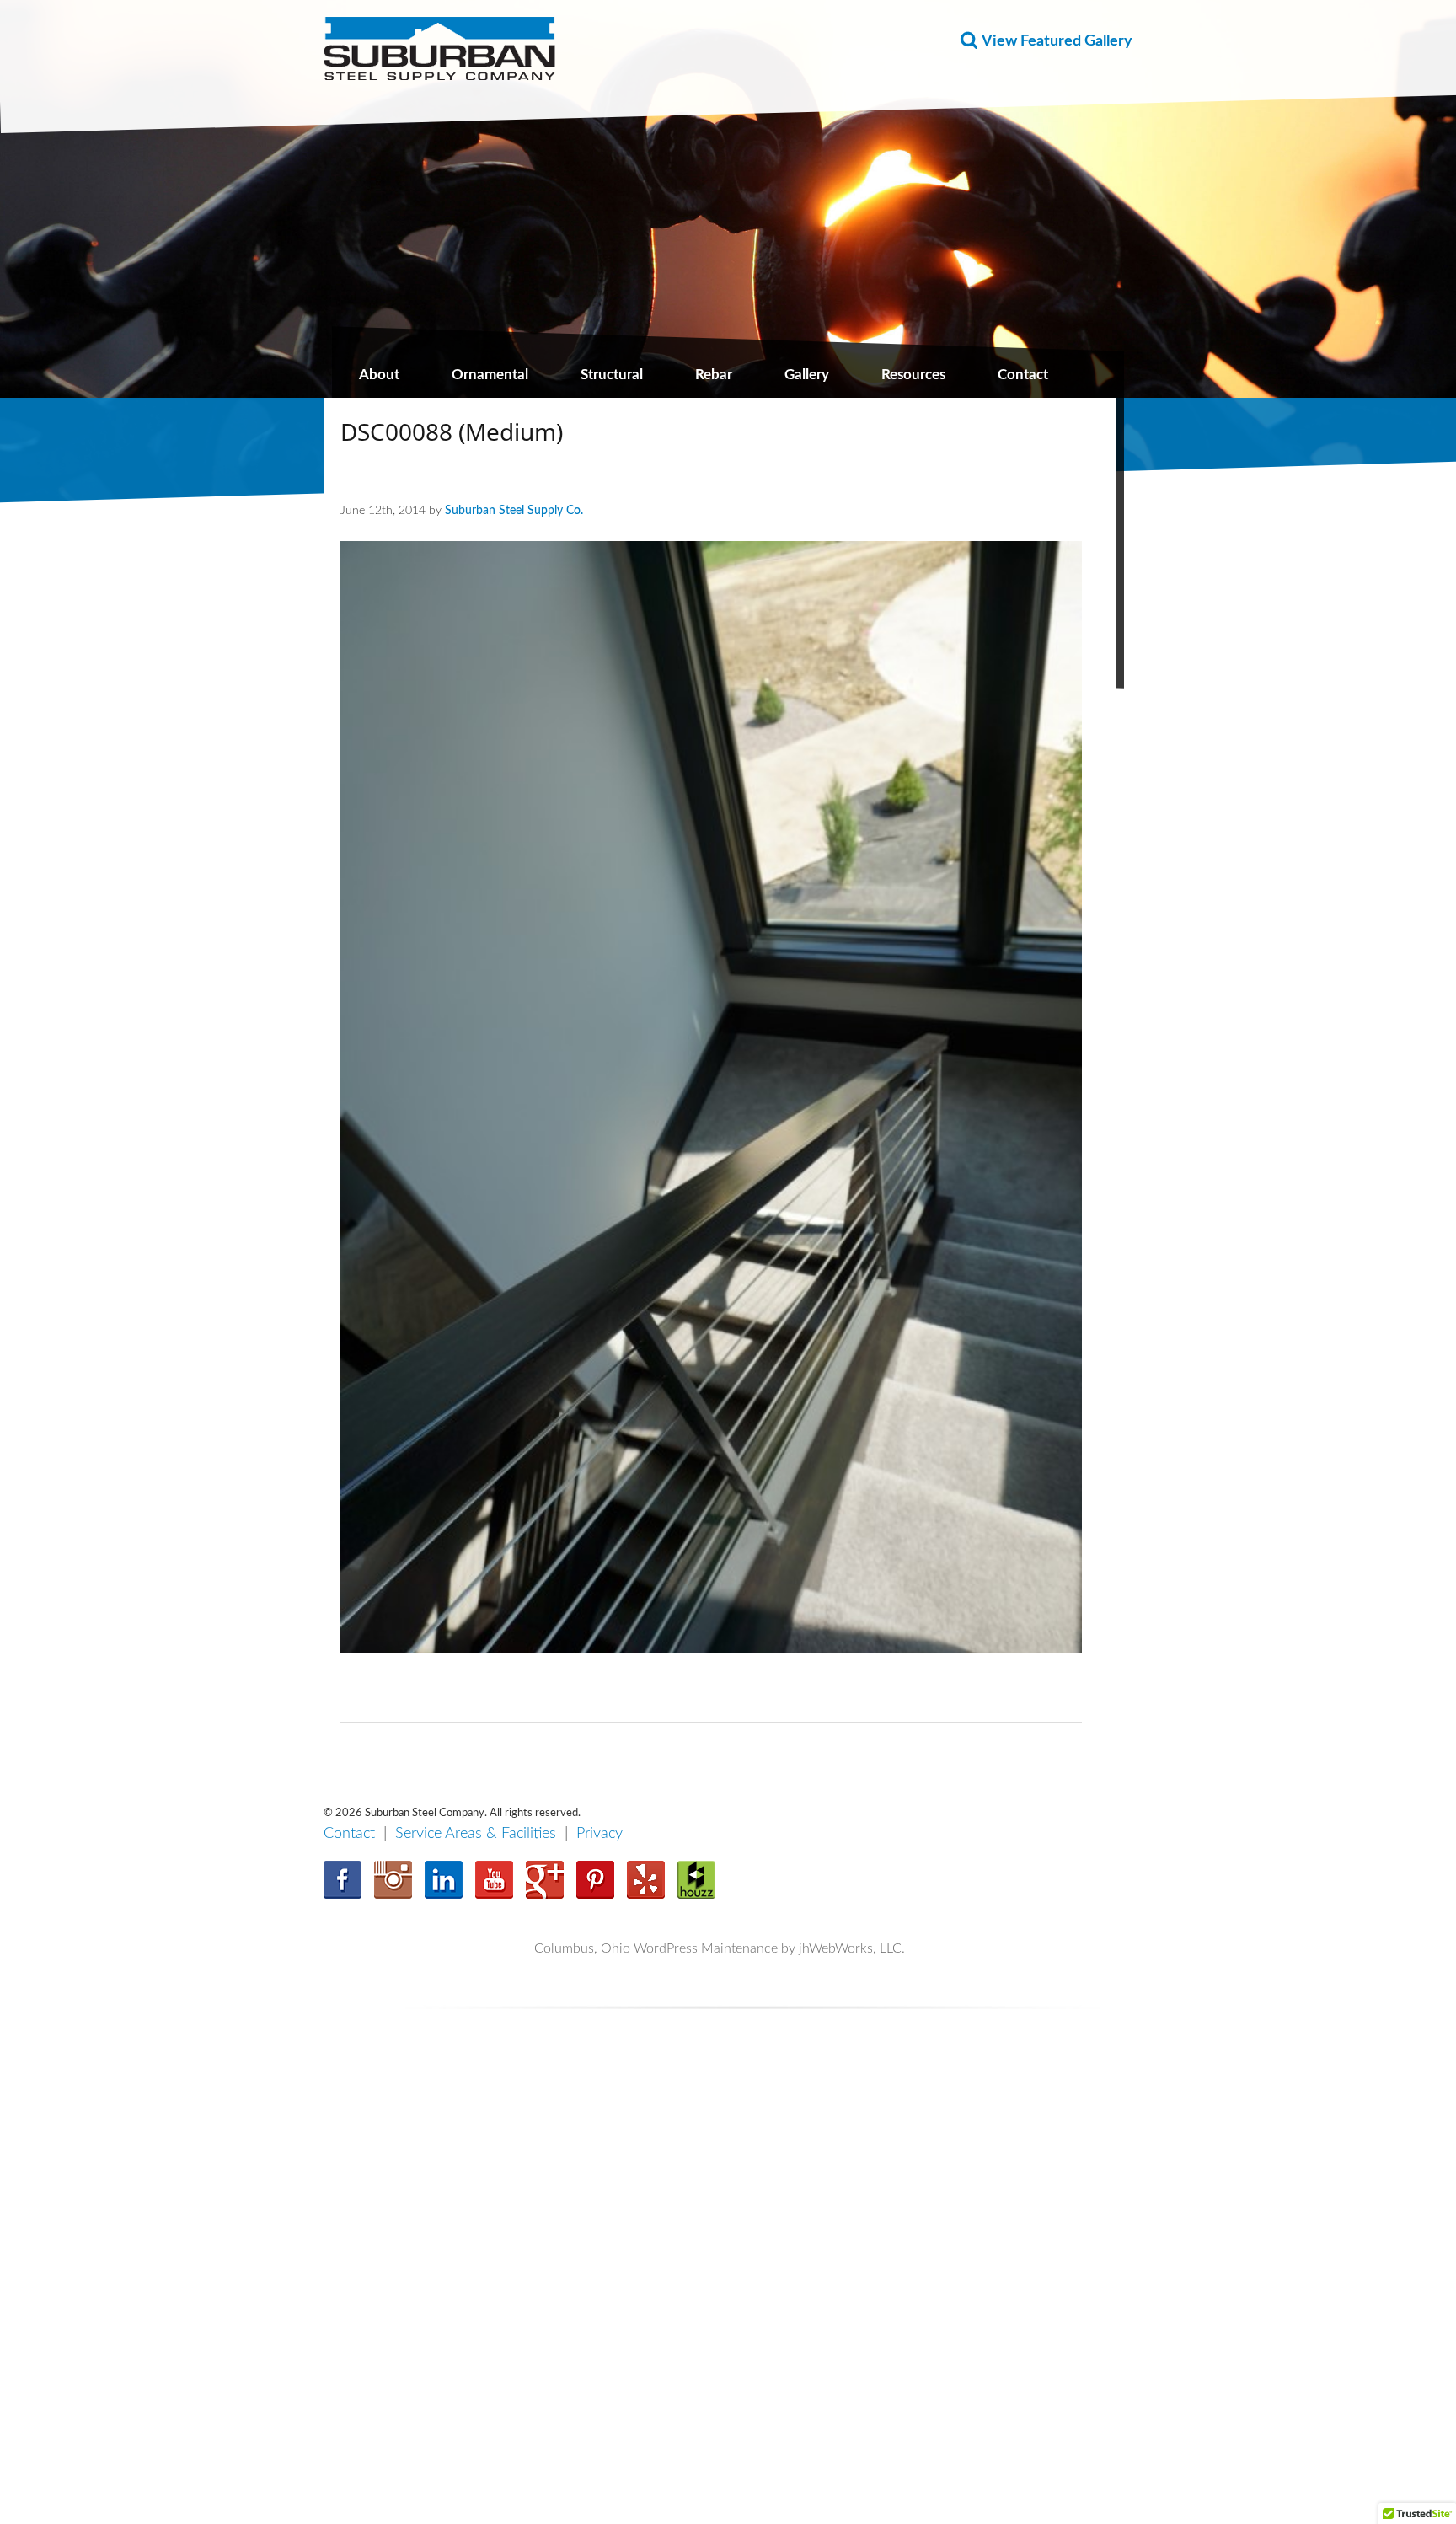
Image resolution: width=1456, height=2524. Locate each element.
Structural (612, 375)
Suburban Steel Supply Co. (514, 510)
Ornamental (490, 375)
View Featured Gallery (1057, 41)
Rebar (714, 375)
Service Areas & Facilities (476, 1834)
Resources (913, 375)
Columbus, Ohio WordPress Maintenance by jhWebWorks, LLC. (720, 1948)
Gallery (807, 375)
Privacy (600, 1834)
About (379, 375)
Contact (1023, 375)
